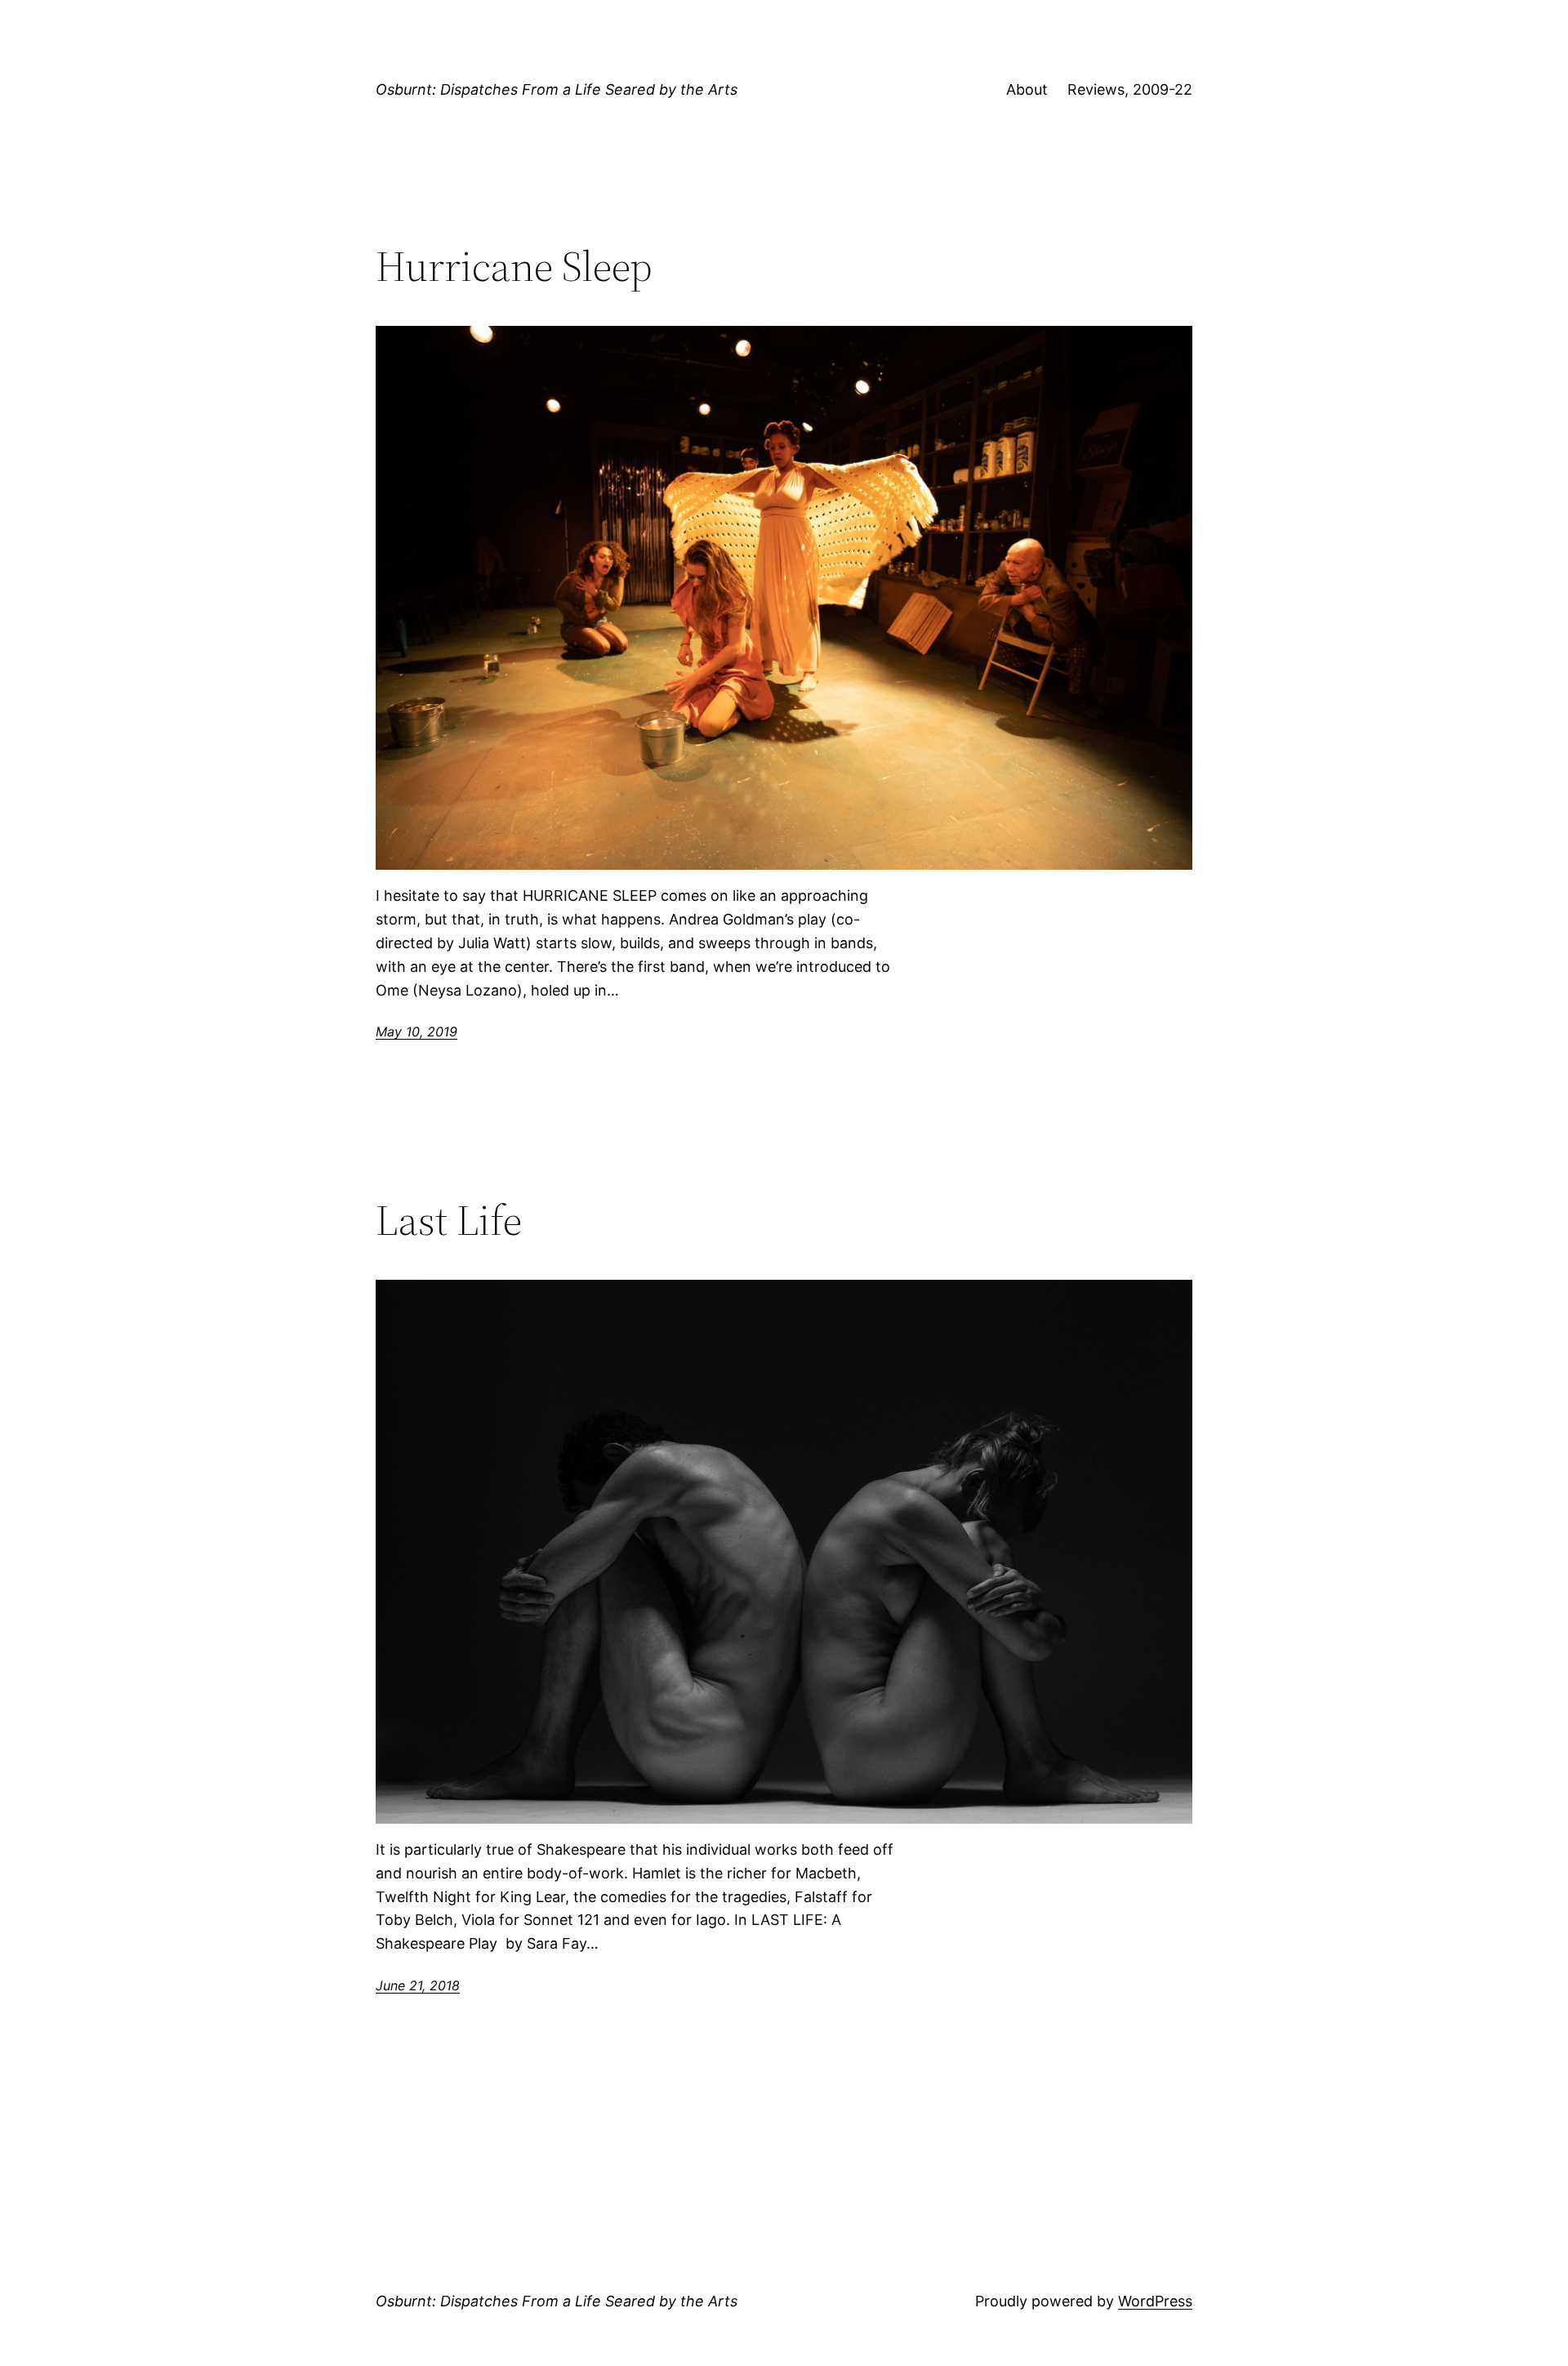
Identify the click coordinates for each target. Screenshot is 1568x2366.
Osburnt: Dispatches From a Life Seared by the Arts (557, 89)
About (1027, 89)
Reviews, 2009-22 (1130, 89)
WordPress (1155, 2301)
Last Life (449, 1220)
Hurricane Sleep (514, 266)
